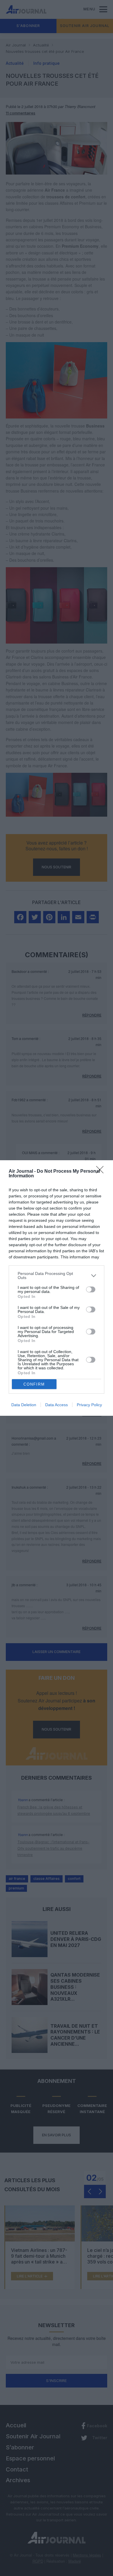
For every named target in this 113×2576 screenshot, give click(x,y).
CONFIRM (34, 1384)
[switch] (91, 1289)
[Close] (102, 1172)
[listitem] (57, 1276)
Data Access (57, 1405)
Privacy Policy (89, 1405)
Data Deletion (24, 1405)
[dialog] (57, 1288)
